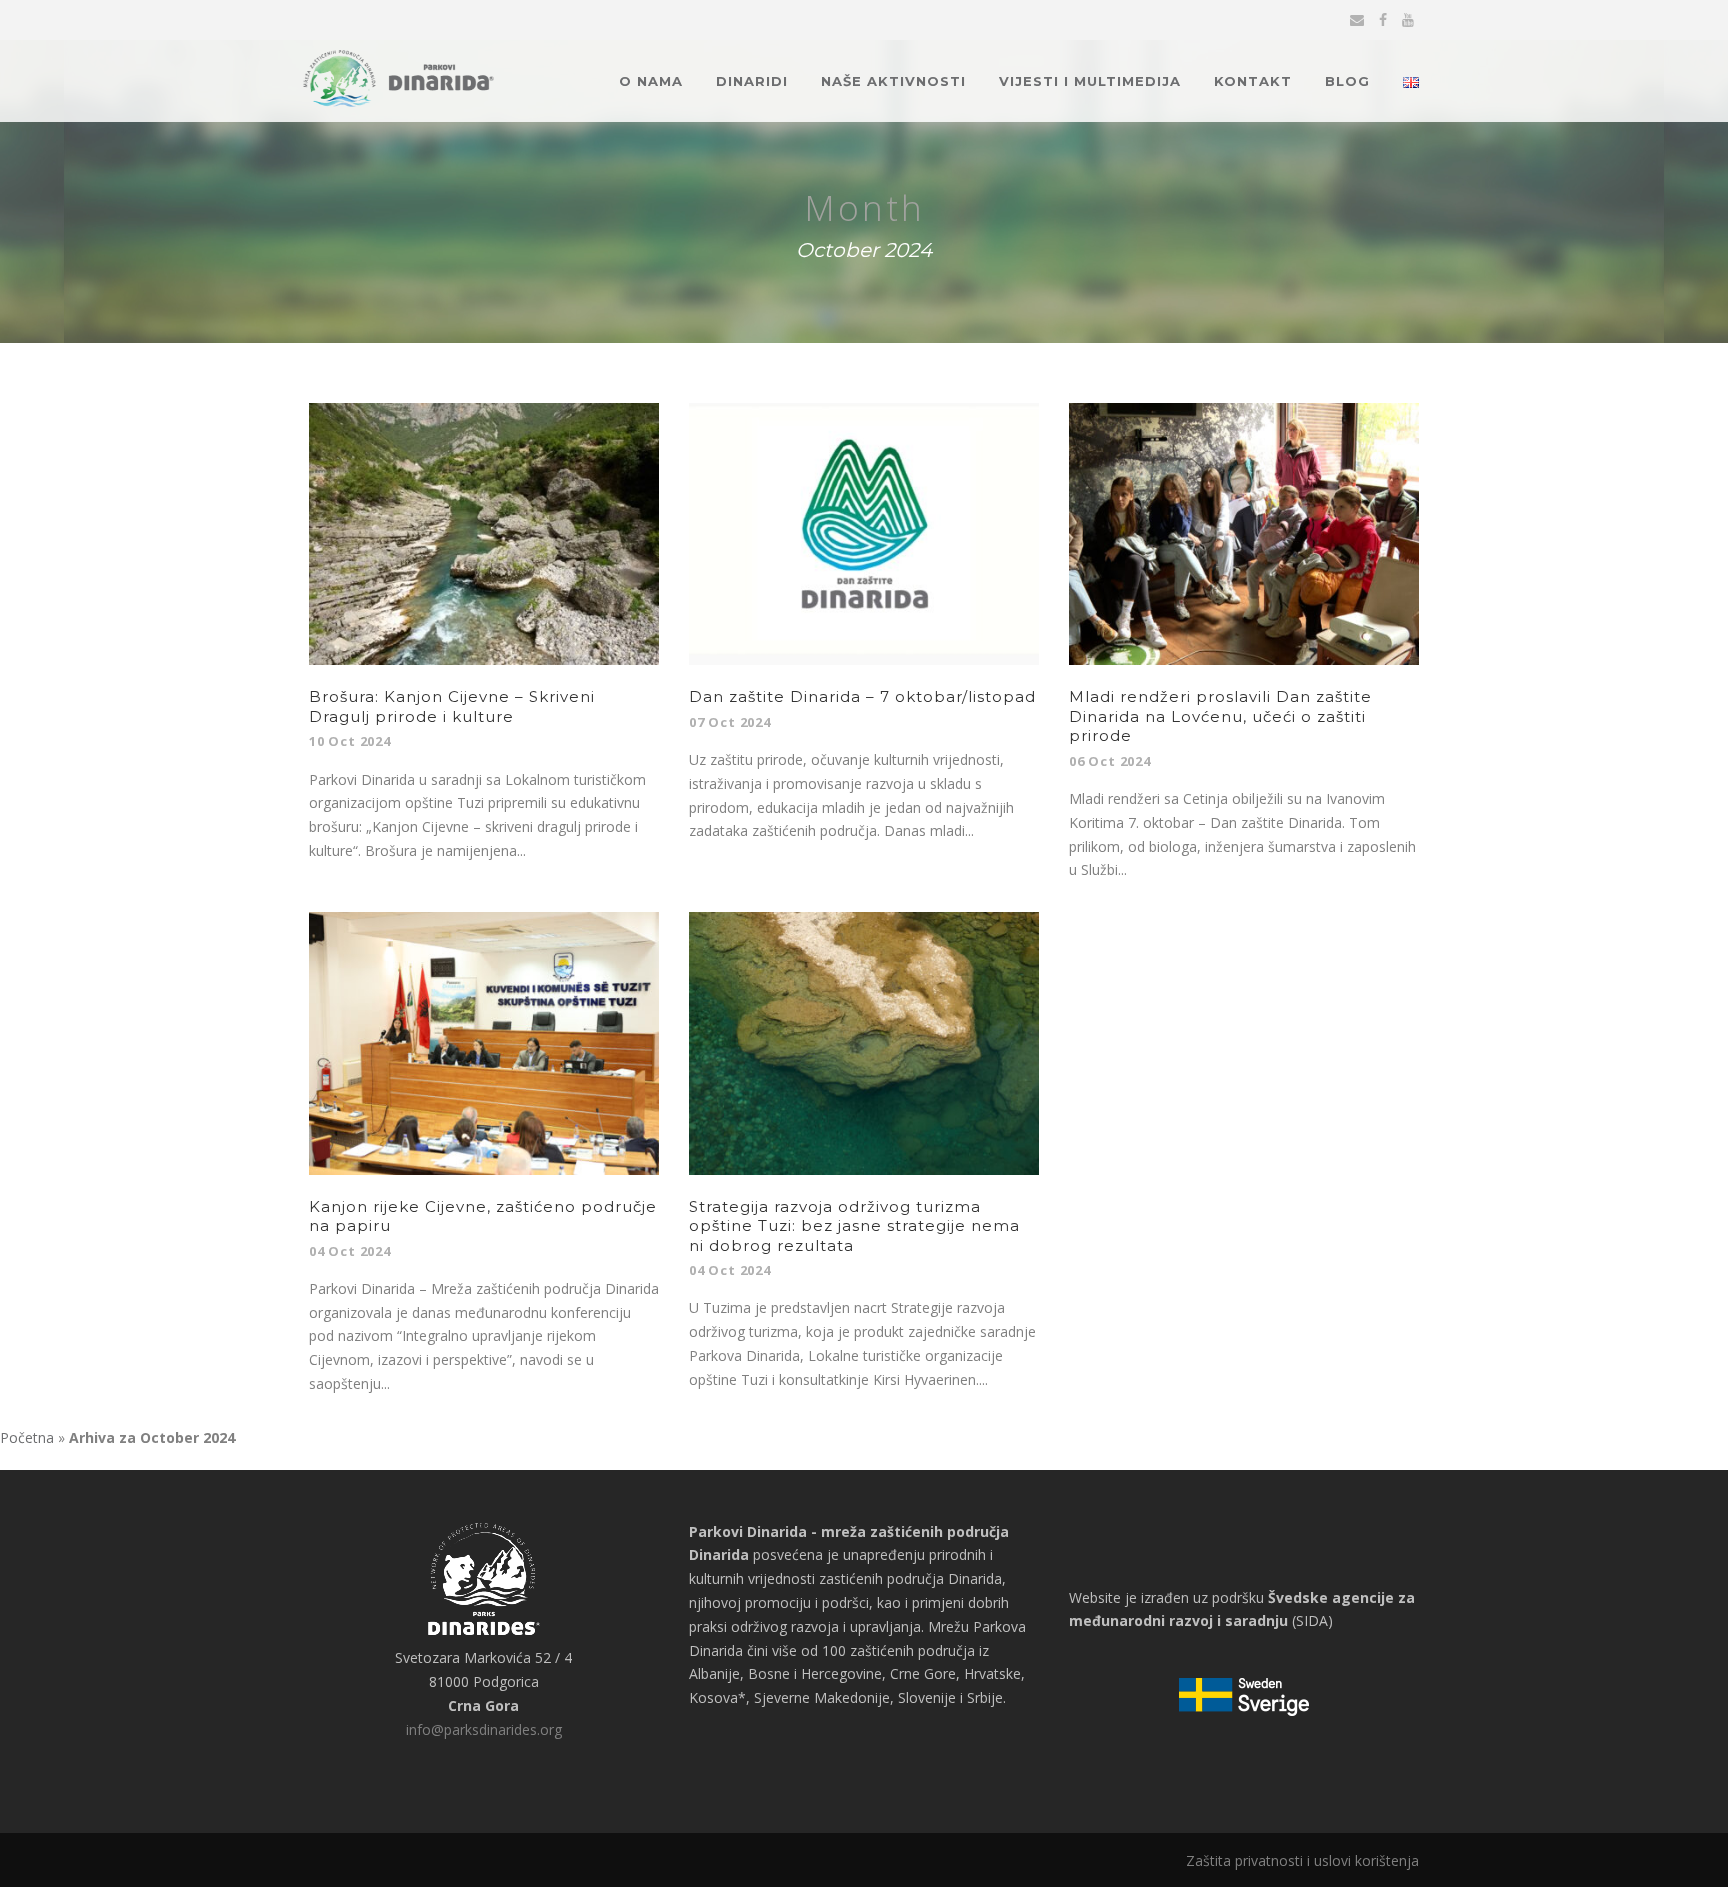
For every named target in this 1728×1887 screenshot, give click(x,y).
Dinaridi (752, 81)
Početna (27, 1437)
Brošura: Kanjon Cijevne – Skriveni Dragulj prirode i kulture (452, 706)
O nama (651, 81)
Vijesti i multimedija (1090, 81)
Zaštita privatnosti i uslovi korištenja (1302, 1860)
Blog (1347, 81)
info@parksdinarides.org (484, 1729)
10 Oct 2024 (350, 741)
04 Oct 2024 (350, 1251)
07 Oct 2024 (730, 722)
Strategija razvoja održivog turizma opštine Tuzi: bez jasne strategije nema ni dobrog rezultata (854, 1226)
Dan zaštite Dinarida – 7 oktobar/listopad (862, 696)
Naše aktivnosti (893, 81)
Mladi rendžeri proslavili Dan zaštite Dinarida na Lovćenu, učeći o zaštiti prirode (1220, 716)
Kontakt (1253, 81)
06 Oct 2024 (1110, 761)
